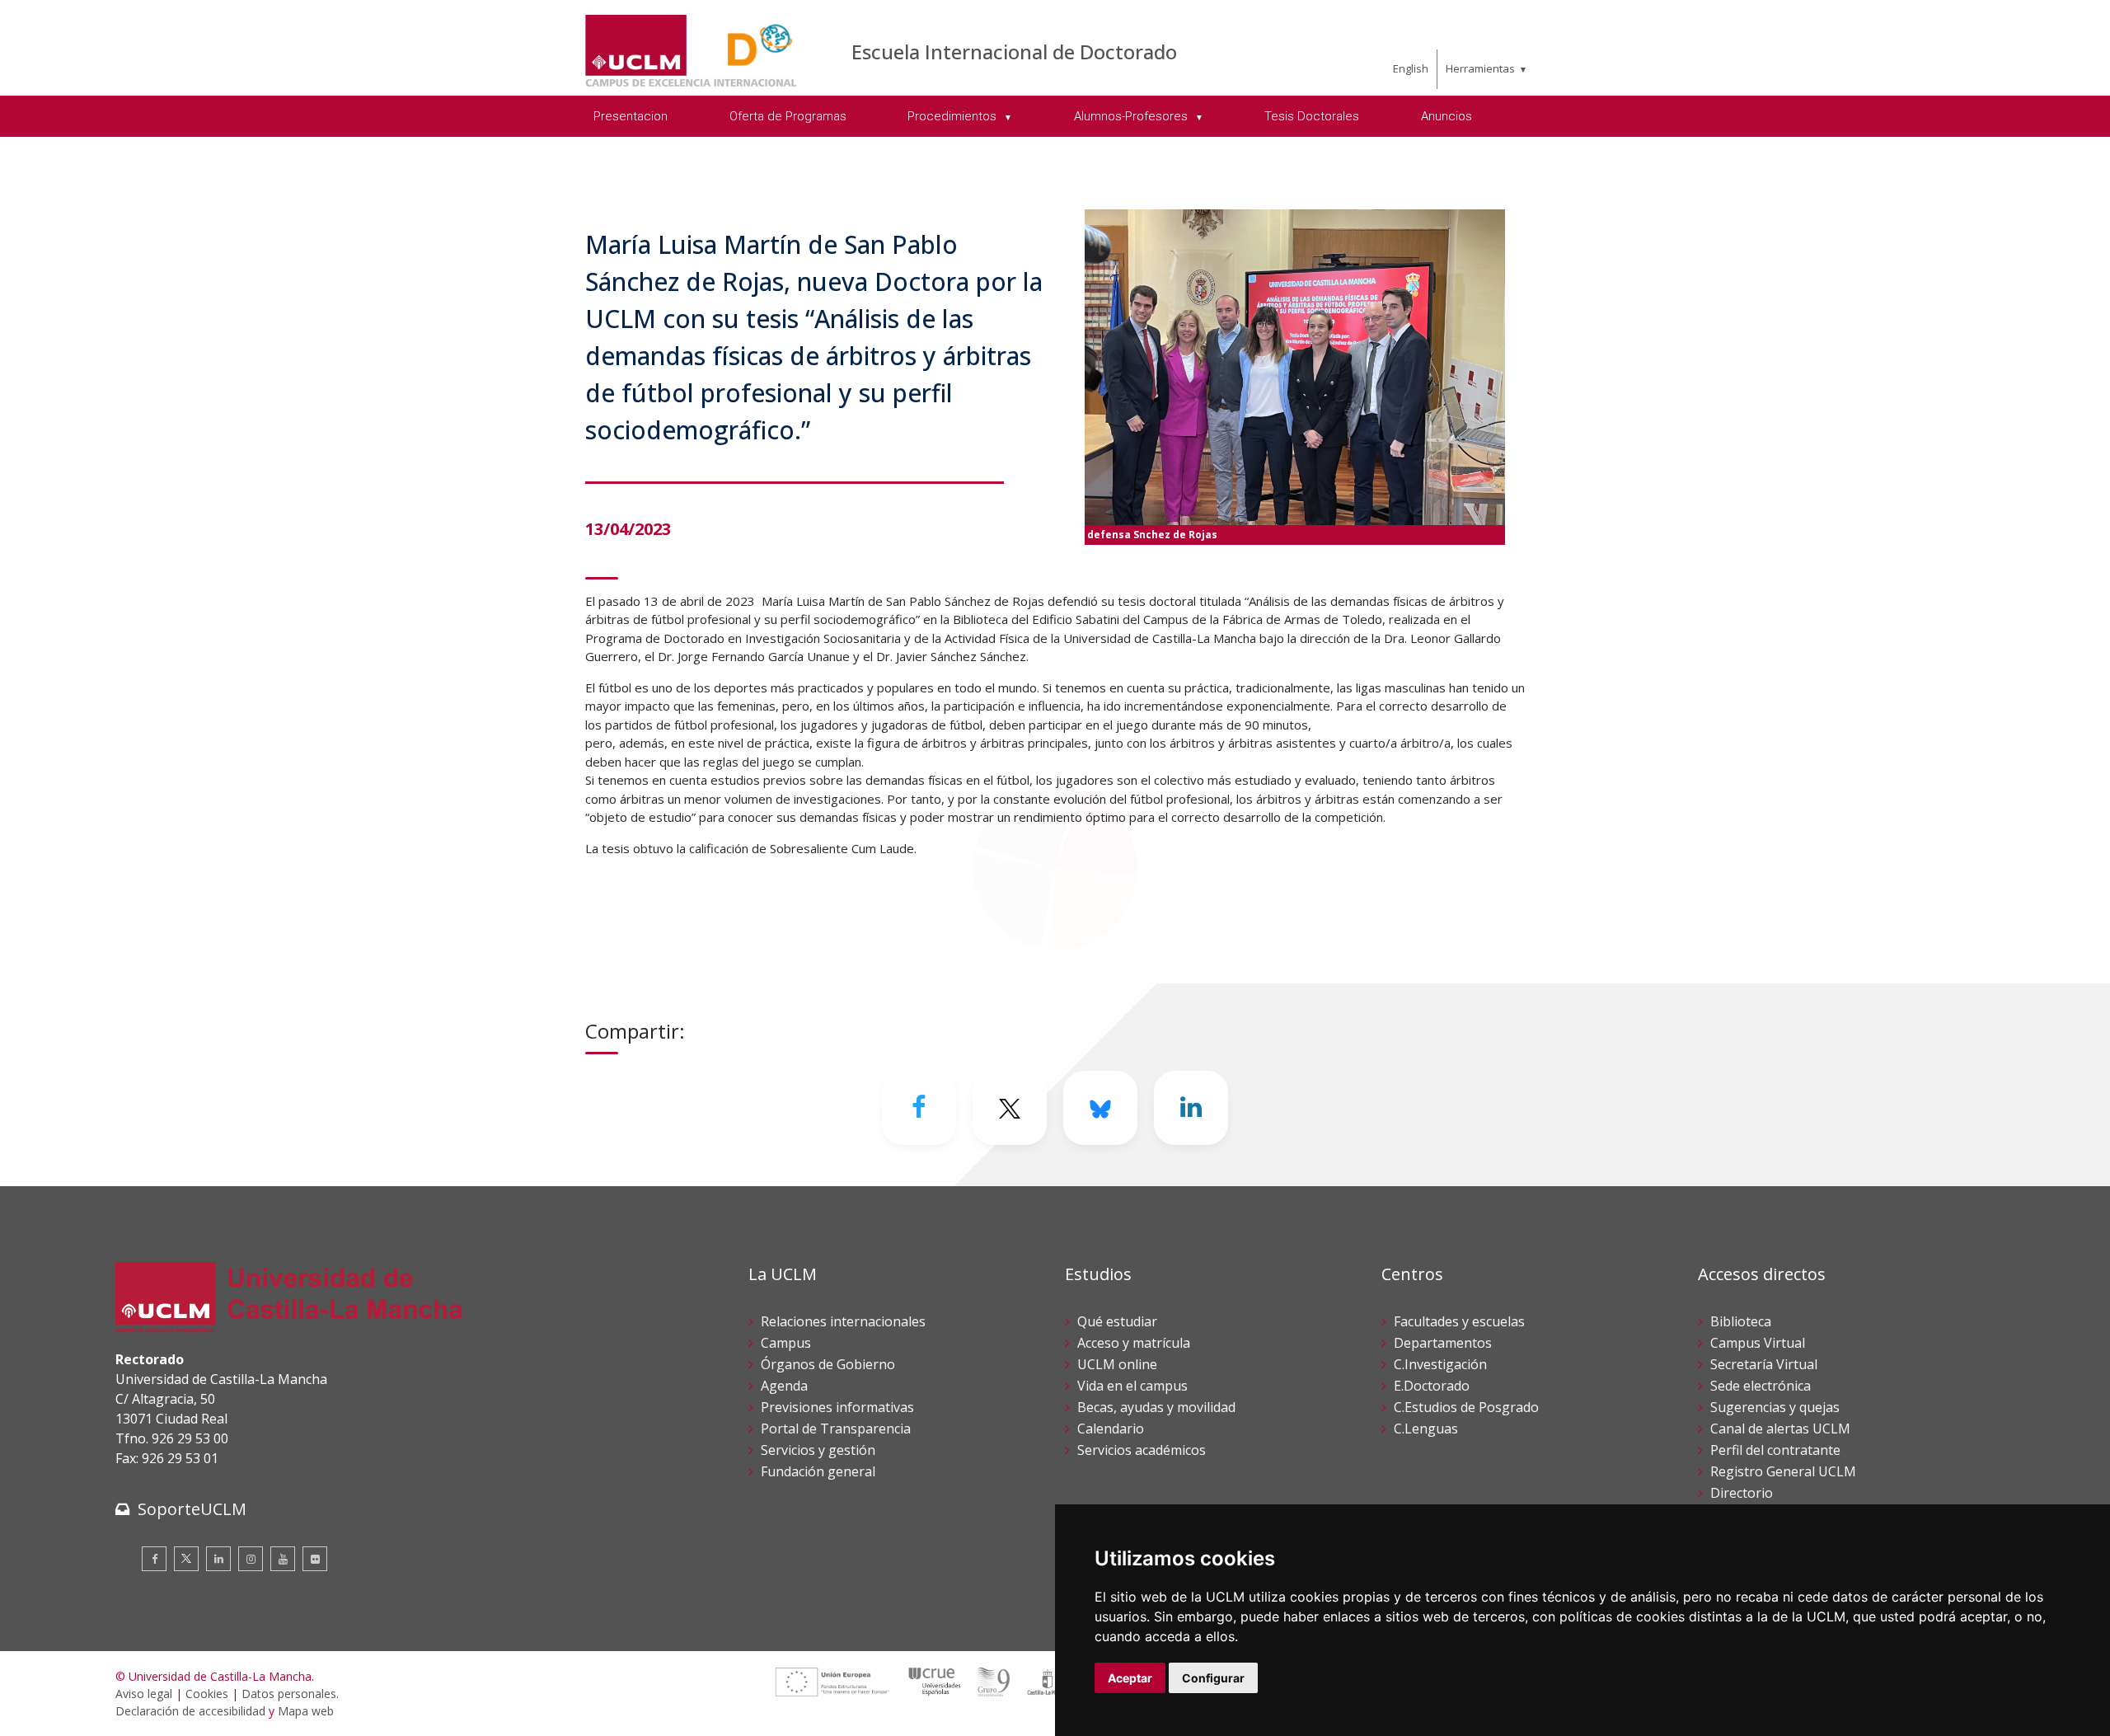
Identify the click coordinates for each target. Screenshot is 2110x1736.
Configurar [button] (1213, 1678)
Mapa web (306, 1711)
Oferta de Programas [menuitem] (788, 116)
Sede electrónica (1761, 1386)
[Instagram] (251, 1559)
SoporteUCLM (192, 1509)
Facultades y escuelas (1459, 1321)
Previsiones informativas (837, 1407)
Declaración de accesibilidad (190, 1711)
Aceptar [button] (1130, 1678)
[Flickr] (315, 1559)
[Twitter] (186, 1559)
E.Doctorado (1432, 1386)
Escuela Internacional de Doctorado (1014, 52)
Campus (786, 1343)
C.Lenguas (1426, 1429)
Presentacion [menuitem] (631, 116)
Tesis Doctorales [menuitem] (1312, 116)
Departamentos (1443, 1343)
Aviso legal (144, 1694)
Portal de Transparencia (836, 1429)
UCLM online (1117, 1364)
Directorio (1742, 1493)
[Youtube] (283, 1559)
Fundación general (818, 1471)
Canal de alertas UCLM (1780, 1429)
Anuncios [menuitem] (1447, 116)
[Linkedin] (1191, 1108)
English (1411, 68)
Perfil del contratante (1775, 1450)
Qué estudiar (1117, 1321)
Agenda (784, 1386)
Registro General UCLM (1783, 1471)
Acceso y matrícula (1134, 1343)
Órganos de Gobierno (828, 1364)
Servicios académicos (1142, 1450)
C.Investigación (1440, 1364)
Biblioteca (1741, 1321)
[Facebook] (919, 1108)
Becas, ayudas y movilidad (1156, 1407)
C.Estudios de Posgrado (1466, 1407)
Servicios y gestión (818, 1450)
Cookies (207, 1694)
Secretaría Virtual (1764, 1364)
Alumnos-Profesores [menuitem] (1132, 116)
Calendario (1111, 1429)
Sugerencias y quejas (1775, 1407)
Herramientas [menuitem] (1480, 68)
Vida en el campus (1132, 1386)
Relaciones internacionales (843, 1321)
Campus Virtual (1758, 1343)
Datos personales (289, 1694)
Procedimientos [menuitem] (954, 116)
